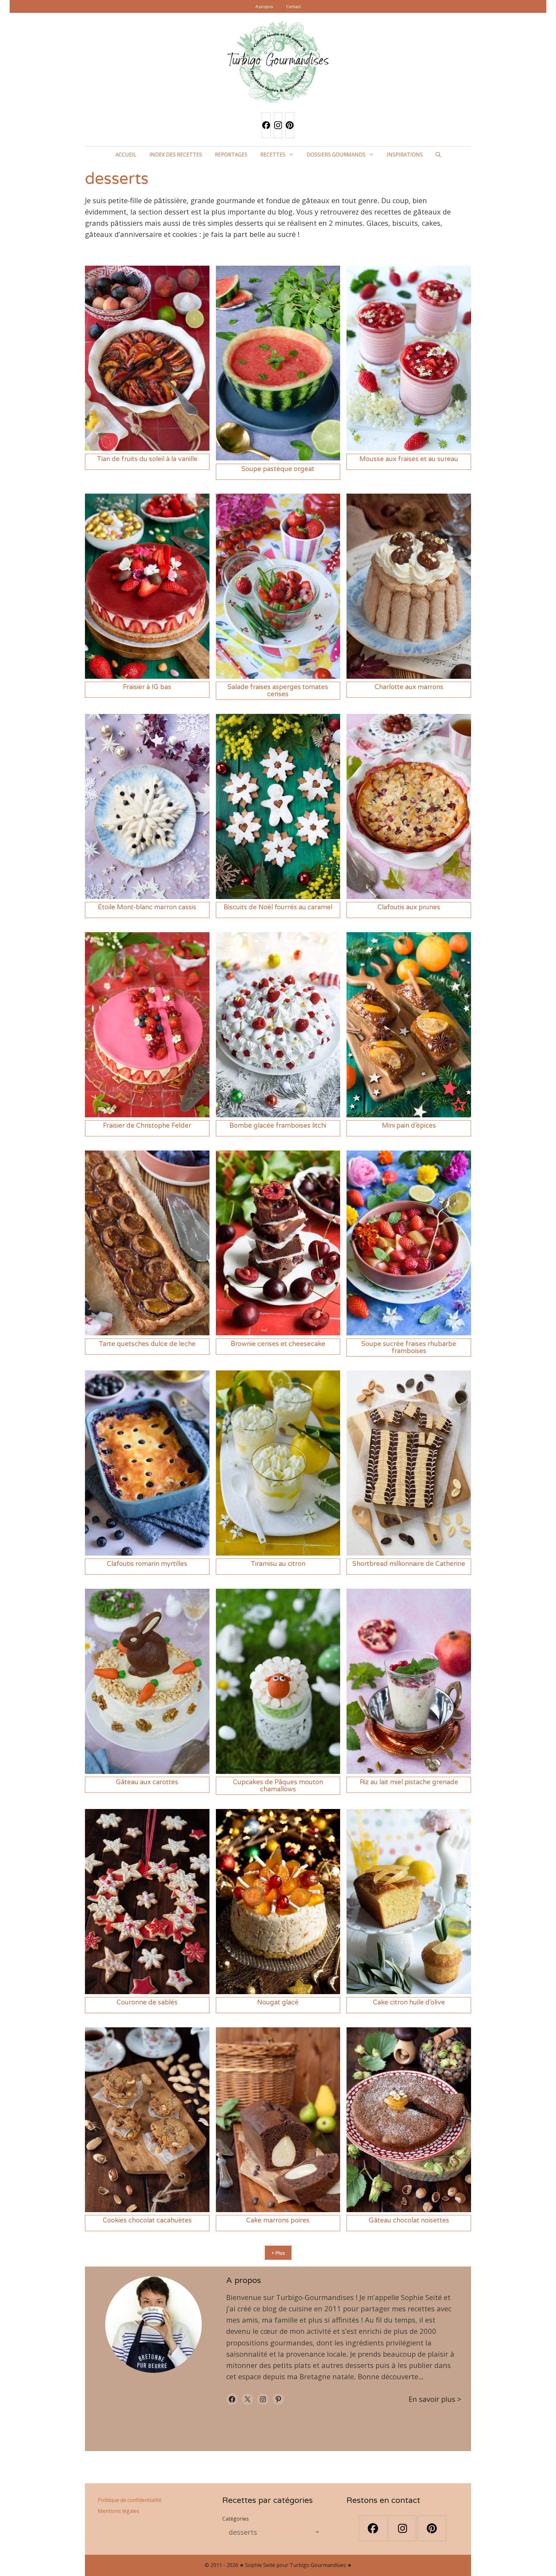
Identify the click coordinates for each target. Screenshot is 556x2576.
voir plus (441, 2399)
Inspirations (405, 155)
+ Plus (278, 2253)
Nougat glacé (278, 2003)
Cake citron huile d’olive (409, 2003)
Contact (293, 6)
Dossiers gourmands (336, 155)
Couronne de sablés (147, 2003)
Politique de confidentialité (130, 2500)
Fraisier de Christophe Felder (147, 1126)
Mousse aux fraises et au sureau (409, 459)
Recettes (273, 155)
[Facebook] (266, 125)
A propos (264, 6)
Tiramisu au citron (278, 1564)
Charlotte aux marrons (409, 687)
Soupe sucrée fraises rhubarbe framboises (409, 1348)
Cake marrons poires (278, 2221)
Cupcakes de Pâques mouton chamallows (278, 1786)
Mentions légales (119, 2511)
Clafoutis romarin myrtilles (147, 1564)
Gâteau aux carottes (147, 1782)
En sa (418, 2399)
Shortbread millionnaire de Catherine (409, 1564)
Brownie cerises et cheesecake (278, 1344)
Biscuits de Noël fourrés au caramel (278, 907)
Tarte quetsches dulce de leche (147, 1344)
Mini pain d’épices (409, 1126)
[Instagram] (278, 125)
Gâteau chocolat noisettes (409, 2221)
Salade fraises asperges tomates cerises (278, 691)
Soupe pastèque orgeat (278, 469)
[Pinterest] (290, 125)
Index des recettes (176, 155)
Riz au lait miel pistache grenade (409, 1782)
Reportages (231, 155)
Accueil (126, 155)
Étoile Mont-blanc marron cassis (147, 907)
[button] (438, 155)
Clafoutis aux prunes (409, 907)
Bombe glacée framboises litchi (278, 1126)
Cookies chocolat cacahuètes (147, 2221)
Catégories (236, 2519)
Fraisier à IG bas (147, 687)
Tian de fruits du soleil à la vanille (147, 459)
